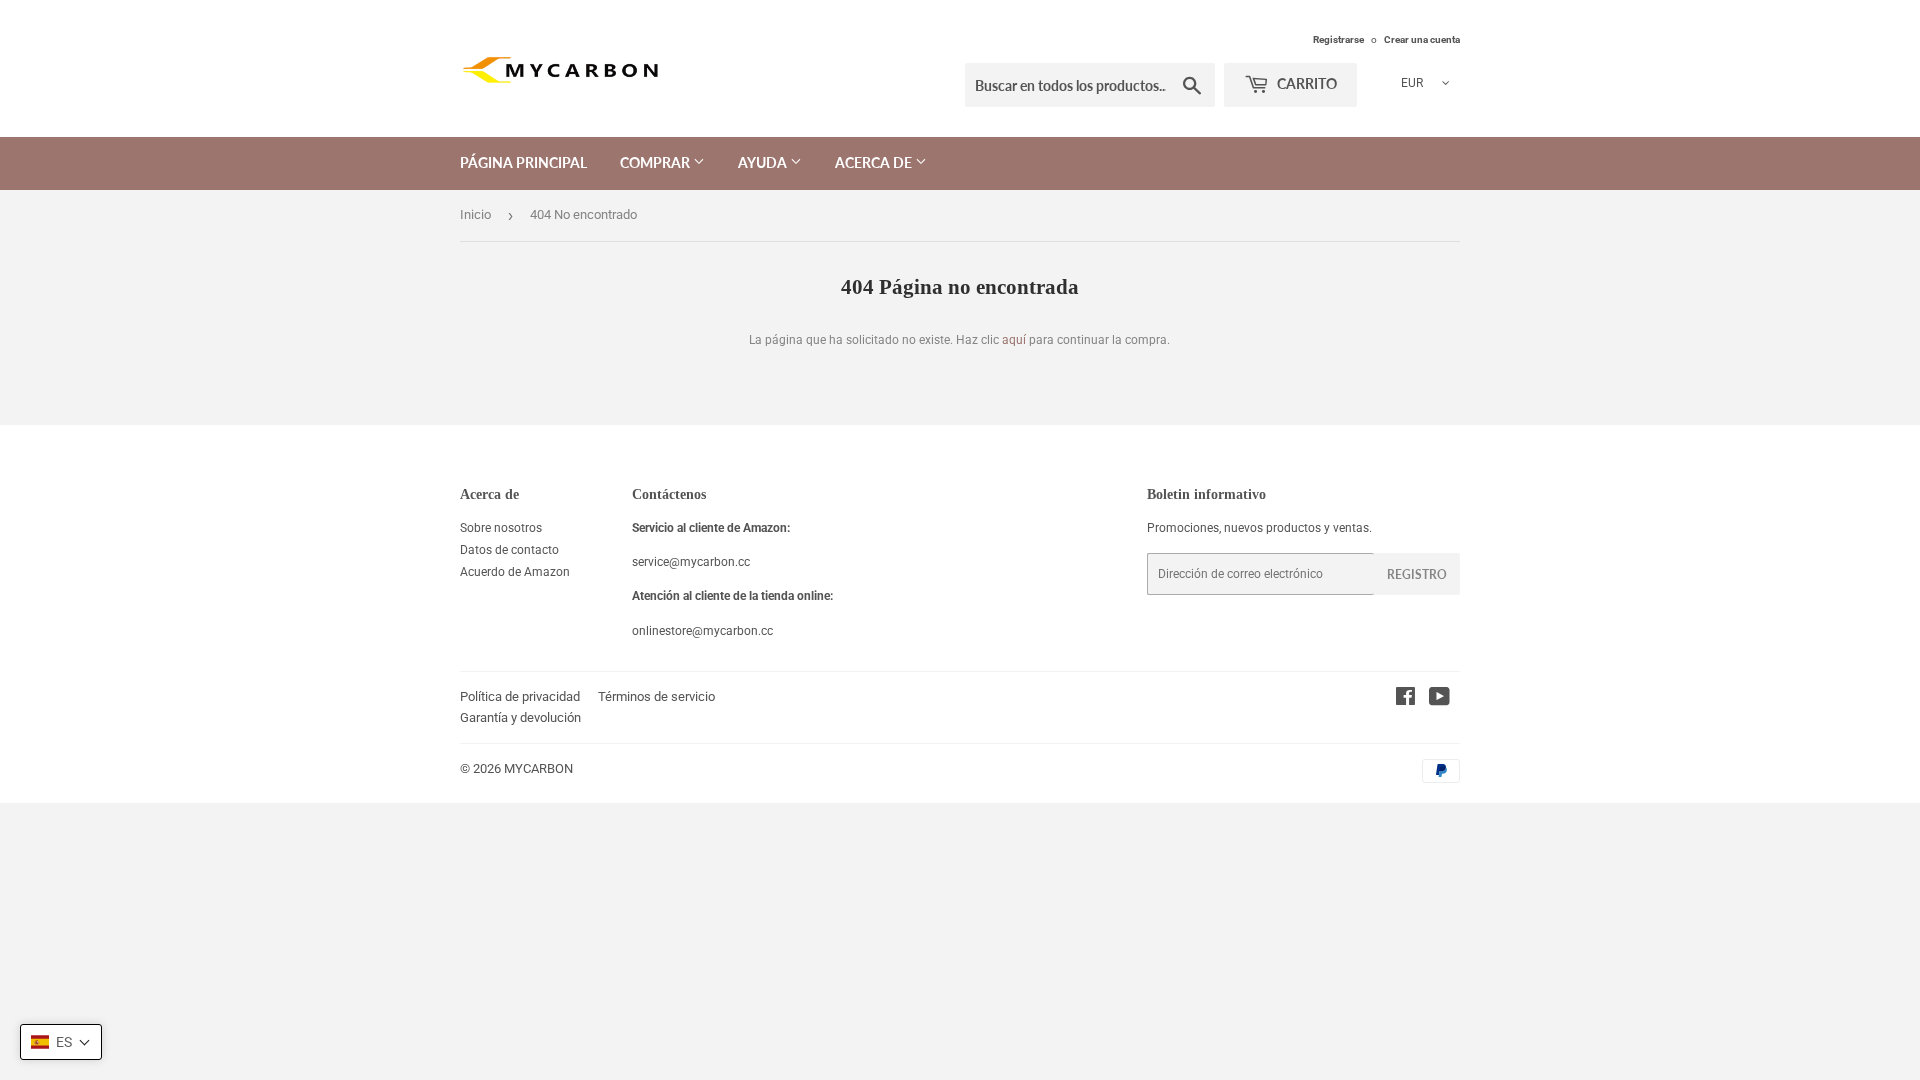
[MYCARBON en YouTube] (1439, 700)
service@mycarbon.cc (691, 562)
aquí (1014, 340)
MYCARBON (538, 768)
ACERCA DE (875, 162)
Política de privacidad (520, 696)
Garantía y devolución (520, 717)
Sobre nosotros (501, 528)
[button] (61, 1042)
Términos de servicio (656, 696)
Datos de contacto (509, 550)
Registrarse (1338, 39)
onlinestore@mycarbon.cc (702, 631)
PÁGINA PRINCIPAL (523, 162)
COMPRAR (656, 162)
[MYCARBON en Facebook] (1405, 700)
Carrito (1305, 83)
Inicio (475, 214)
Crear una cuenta (1422, 39)
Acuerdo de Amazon (515, 572)
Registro (1417, 574)
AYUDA (764, 162)
